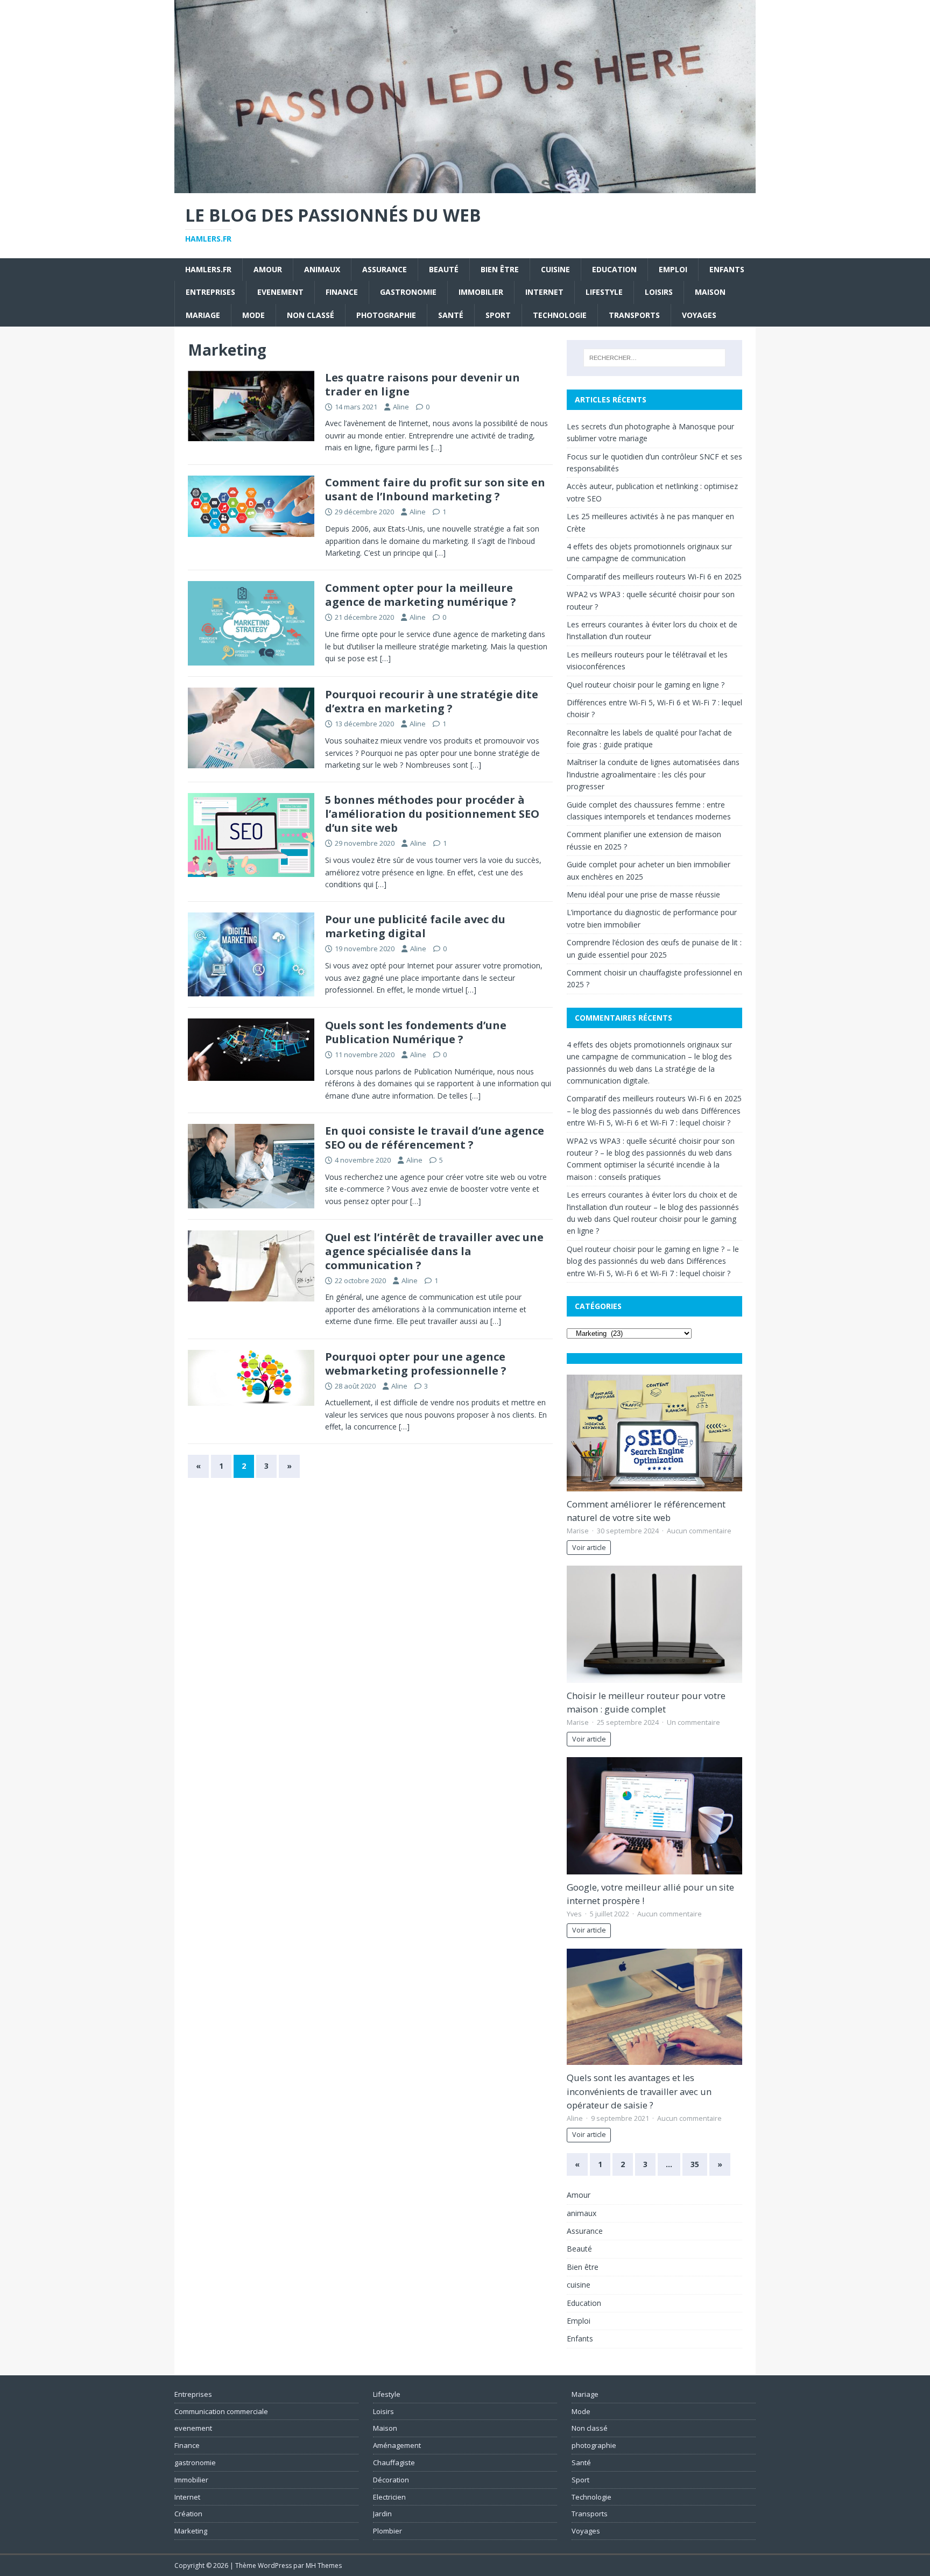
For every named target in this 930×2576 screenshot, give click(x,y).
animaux (322, 269)
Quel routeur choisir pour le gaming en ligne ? (646, 685)
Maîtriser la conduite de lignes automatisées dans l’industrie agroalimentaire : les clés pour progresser (653, 774)
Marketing (191, 2531)
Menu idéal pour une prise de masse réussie (643, 894)
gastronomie (408, 292)
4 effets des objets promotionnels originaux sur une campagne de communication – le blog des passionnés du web (649, 1057)
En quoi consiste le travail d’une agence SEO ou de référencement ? (435, 1138)
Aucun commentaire (699, 1531)
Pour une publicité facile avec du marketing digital (415, 926)
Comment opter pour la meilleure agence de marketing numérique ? (421, 595)
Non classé (311, 315)
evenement (280, 292)
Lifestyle (604, 292)
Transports (634, 315)
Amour (268, 269)
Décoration (391, 2480)
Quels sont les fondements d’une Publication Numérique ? (416, 1032)
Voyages (699, 315)
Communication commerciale (221, 2411)
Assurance (385, 269)
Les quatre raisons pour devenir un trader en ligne (422, 384)
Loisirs (659, 292)
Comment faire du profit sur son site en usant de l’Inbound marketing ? (435, 489)
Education (614, 269)
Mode (253, 315)
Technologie (560, 315)
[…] (436, 447)
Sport (498, 315)
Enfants (727, 269)
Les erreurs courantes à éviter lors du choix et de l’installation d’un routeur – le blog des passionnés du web (653, 1207)
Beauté (444, 269)
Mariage (203, 315)
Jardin (382, 2514)
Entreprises (210, 292)
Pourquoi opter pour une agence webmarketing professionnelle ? (416, 1364)
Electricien (389, 2497)
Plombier (387, 2531)
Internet (544, 292)
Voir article (589, 1548)
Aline (401, 407)
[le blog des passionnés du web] (465, 186)
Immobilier (481, 292)
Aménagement (397, 2445)
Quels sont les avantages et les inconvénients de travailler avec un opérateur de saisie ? (639, 2091)
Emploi (673, 269)
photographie (386, 315)
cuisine (555, 269)
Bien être (500, 269)
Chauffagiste (394, 2462)
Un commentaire (693, 1722)
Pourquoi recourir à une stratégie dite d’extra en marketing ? (432, 701)
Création (188, 2514)
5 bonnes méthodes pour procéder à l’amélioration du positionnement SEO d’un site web (432, 814)
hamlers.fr (208, 269)
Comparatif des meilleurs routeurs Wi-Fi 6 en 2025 (654, 576)
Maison (710, 292)
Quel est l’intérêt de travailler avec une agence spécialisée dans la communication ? (434, 1251)
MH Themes (324, 2566)
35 (695, 2164)
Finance (342, 292)
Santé (451, 315)
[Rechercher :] (654, 358)
